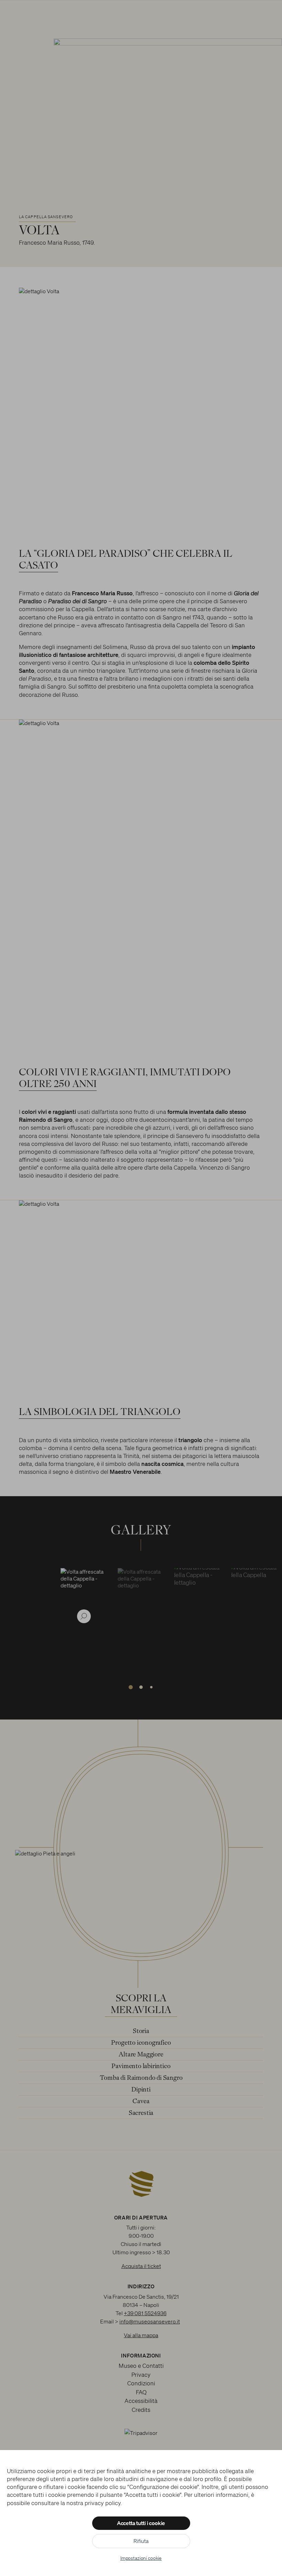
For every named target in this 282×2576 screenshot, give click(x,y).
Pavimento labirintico (141, 2067)
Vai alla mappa (141, 2335)
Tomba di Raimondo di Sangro (141, 2078)
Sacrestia (141, 2113)
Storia (141, 2031)
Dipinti (141, 2090)
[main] (141, 1075)
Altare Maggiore (141, 2055)
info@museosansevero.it (150, 2321)
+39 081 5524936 (145, 2313)
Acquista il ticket (141, 2266)
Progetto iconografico (141, 2043)
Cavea (141, 2102)
